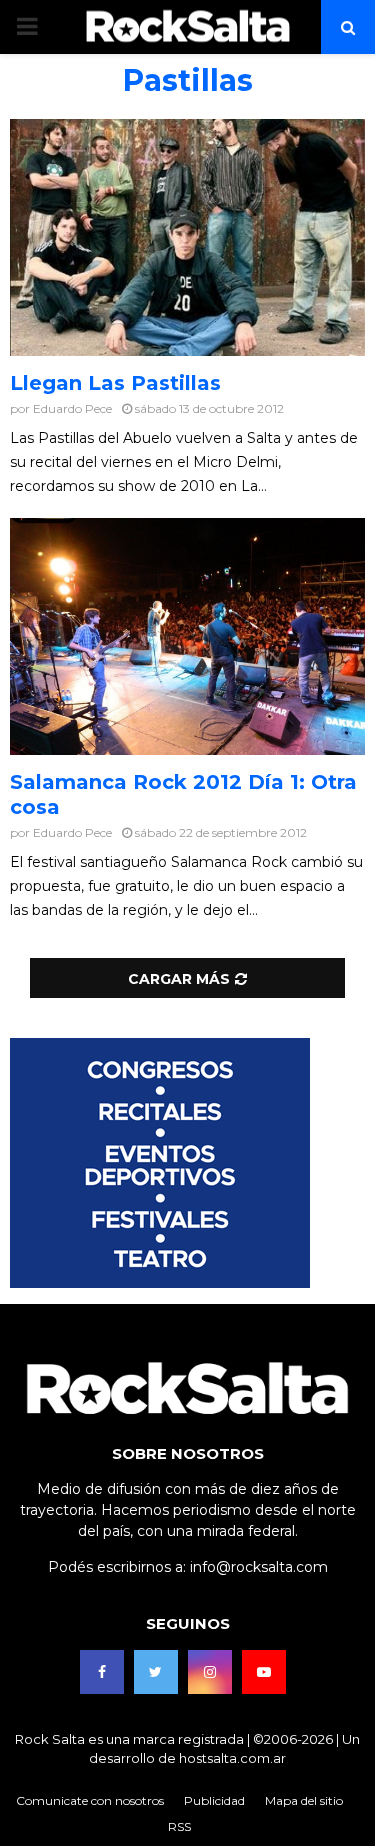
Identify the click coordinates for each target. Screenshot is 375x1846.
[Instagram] (210, 1672)
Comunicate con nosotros (90, 1800)
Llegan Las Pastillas (115, 383)
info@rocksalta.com (259, 1567)
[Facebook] (102, 1672)
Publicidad (214, 1800)
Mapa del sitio (304, 1800)
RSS (179, 1826)
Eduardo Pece (72, 408)
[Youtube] (264, 1672)
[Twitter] (156, 1672)
